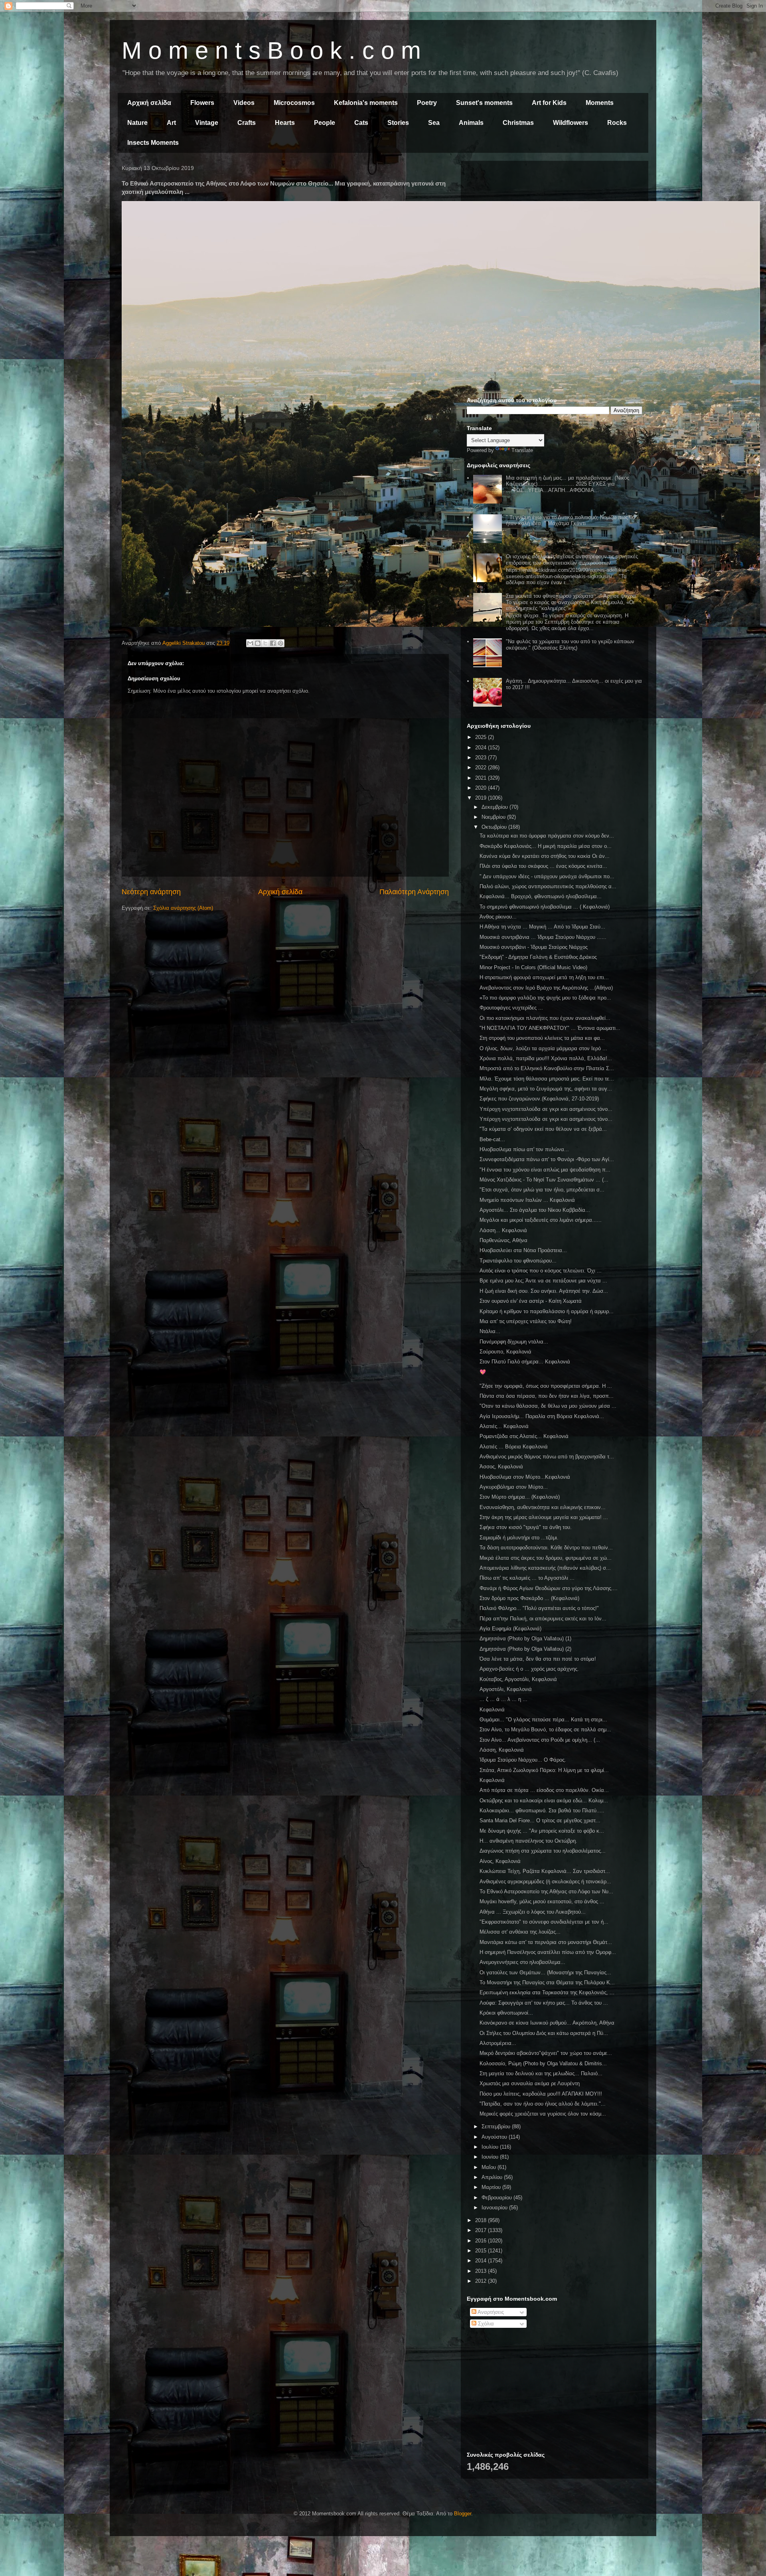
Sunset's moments (484, 103)
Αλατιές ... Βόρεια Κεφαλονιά (514, 1447)
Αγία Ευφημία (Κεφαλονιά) (510, 1629)
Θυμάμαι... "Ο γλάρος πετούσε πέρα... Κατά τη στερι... (543, 1720)
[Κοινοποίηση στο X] (265, 643)
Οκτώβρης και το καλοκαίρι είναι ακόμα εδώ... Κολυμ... (544, 1801)
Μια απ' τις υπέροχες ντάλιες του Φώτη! (526, 1321)
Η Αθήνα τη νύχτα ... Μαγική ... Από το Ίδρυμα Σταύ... (542, 927)
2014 (482, 2261)
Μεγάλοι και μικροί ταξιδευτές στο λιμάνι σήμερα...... (541, 1220)
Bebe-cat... (492, 1139)
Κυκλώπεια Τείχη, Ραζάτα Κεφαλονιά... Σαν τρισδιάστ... (545, 1871)
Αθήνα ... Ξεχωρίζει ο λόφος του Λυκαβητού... (533, 1912)
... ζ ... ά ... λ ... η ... (503, 1699)
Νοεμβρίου (494, 817)
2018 (482, 2220)
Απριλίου (493, 2177)
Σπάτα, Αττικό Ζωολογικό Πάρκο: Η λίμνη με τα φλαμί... (544, 1770)
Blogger (463, 2514)
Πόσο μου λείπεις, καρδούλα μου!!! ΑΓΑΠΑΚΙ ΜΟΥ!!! (541, 2094)
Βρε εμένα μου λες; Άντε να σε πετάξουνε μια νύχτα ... (543, 1281)
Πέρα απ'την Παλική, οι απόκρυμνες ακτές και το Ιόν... (543, 1619)
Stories (398, 123)
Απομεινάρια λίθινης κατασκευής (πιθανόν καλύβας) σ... (545, 1568)
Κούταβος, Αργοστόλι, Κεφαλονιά (518, 1679)
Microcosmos (294, 103)
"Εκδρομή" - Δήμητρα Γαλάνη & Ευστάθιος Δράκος (538, 957)
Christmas (518, 123)
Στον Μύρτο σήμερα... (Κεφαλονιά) (520, 1497)
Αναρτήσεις (490, 2312)
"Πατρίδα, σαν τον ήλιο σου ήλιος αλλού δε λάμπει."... (543, 2104)
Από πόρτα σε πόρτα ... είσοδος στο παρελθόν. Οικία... (544, 1790)
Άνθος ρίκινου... (498, 917)
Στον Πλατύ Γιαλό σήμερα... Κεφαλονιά (525, 1362)
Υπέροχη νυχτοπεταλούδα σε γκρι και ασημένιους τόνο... (546, 1109)
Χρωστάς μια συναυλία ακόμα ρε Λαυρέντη (530, 2083)
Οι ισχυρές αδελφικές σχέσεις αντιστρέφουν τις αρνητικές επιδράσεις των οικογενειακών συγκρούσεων (572, 560)
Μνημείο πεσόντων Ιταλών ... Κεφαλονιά (527, 1200)
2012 (482, 2281)
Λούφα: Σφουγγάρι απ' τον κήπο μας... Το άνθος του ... (544, 2003)
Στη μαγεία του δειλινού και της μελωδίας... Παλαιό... (541, 2073)
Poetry (427, 103)
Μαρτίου (492, 2187)
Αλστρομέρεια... (498, 2043)
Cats (361, 123)
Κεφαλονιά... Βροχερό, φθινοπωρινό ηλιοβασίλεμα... (541, 896)
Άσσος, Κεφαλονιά (501, 1467)
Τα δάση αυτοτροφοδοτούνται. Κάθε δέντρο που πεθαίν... (546, 1548)
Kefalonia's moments (366, 103)
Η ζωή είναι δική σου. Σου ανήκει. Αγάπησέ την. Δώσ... (544, 1291)
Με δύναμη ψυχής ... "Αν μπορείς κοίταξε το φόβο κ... (542, 1831)
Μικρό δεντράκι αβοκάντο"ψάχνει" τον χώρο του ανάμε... (546, 2053)
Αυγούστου (495, 2137)
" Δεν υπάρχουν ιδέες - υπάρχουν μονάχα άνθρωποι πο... (547, 876)
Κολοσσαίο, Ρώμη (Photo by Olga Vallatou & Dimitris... (543, 2063)
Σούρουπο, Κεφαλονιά (505, 1352)
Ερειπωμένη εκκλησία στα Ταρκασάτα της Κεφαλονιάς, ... (547, 1992)
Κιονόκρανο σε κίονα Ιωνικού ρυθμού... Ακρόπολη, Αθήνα (547, 2023)
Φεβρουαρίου (498, 2198)
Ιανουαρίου (495, 2208)
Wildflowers (571, 123)
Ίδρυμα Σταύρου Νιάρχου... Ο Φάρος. (523, 1760)
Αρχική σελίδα (149, 103)
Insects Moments (153, 143)
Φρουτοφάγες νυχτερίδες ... (511, 1008)
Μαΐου (490, 2167)
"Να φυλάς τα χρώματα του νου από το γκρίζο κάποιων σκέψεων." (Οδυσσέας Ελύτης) (570, 645)
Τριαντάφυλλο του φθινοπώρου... (518, 1261)
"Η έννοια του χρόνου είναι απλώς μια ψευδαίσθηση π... (545, 1170)
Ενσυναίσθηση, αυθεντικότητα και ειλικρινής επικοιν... (543, 1507)
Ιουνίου (491, 2157)
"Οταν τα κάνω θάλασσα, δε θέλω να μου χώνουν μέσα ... (548, 1406)
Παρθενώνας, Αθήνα (503, 1240)
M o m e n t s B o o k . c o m (271, 50)
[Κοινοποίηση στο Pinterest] (280, 643)
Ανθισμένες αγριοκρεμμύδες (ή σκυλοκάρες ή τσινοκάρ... (545, 1882)
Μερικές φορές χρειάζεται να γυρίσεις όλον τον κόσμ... (543, 2114)
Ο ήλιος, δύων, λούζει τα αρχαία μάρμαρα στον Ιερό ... (543, 1048)
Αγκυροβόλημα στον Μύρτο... (514, 1487)
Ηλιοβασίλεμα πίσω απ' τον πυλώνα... (524, 1149)
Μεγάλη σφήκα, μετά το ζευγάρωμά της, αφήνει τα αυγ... (546, 1089)
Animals (471, 123)
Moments (600, 103)
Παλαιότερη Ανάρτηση (414, 892)
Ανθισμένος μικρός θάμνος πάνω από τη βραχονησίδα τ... (547, 1457)
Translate (522, 450)
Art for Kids (549, 103)
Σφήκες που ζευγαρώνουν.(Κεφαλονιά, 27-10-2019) (539, 1099)
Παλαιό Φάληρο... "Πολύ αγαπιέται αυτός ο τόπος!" (539, 1608)
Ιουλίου (491, 2147)
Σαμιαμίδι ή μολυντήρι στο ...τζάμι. (519, 1538)
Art (171, 123)
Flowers (202, 103)
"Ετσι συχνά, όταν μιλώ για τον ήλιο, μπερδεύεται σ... (542, 1190)
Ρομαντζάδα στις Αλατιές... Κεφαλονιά (524, 1436)
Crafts (247, 123)
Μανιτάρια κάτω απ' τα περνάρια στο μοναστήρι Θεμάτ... (546, 1942)
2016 (482, 2241)
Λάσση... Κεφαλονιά (503, 1230)
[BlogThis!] (258, 643)
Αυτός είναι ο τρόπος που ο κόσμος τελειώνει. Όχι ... (541, 1271)
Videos (244, 103)
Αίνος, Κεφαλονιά (500, 1861)
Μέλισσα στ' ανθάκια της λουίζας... (520, 1932)
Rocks (617, 123)
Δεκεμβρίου (496, 807)
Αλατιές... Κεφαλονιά (504, 1426)
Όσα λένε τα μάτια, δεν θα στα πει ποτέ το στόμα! (538, 1659)
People (325, 123)
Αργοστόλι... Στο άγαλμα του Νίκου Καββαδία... (535, 1210)
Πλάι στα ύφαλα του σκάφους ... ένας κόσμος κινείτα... (543, 866)
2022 (482, 767)
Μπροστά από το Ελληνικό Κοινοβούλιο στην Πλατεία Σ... (547, 1068)
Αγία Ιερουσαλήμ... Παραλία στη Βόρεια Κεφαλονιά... (542, 1416)
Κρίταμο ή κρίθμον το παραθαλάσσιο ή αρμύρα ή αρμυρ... (547, 1311)
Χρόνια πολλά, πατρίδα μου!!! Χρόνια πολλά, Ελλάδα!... (546, 1058)
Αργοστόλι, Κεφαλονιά (506, 1689)
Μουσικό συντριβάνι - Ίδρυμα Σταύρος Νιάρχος (534, 947)
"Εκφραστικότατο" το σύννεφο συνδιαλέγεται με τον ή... (544, 1922)
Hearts (285, 123)
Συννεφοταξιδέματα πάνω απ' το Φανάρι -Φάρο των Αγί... (547, 1159)
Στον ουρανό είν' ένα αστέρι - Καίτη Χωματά (531, 1301)
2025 (482, 737)
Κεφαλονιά (492, 1710)
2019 (482, 798)
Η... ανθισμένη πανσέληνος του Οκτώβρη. (528, 1841)
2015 (482, 2251)
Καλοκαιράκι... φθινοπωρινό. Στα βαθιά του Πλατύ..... (542, 1811)
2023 (482, 758)
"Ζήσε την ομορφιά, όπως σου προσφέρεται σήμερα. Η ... (546, 1386)
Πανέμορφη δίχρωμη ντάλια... (514, 1342)
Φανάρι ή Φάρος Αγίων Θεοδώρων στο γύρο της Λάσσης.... (549, 1588)
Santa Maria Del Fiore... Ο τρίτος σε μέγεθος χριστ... (540, 1820)
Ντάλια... (490, 1331)
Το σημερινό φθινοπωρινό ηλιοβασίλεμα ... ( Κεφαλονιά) (545, 907)
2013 (482, 2271)
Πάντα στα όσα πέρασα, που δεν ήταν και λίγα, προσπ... (547, 1396)
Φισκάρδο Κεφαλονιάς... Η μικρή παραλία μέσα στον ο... (546, 846)
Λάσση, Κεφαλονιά (502, 1750)
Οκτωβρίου (495, 827)
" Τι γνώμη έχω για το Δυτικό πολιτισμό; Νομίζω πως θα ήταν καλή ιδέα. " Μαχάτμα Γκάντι (571, 521)
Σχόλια (485, 2324)
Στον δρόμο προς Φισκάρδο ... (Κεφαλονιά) (529, 1598)
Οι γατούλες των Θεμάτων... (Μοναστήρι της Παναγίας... (545, 1972)
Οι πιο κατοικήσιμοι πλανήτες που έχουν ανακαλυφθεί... (545, 1018)
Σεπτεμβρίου (497, 2127)
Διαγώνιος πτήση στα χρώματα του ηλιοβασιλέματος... (543, 1851)
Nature (137, 123)
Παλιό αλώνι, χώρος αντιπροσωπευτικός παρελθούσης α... (548, 886)
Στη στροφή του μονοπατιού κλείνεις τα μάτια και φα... (542, 1038)
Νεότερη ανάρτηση (151, 892)
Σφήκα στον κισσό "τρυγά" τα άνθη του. (526, 1527)
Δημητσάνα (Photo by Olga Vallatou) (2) (525, 1649)
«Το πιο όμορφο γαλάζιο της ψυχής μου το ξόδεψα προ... (545, 998)
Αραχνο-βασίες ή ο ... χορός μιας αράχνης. (529, 1669)
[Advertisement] (555, 223)
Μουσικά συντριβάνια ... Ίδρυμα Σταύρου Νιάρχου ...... (543, 937)
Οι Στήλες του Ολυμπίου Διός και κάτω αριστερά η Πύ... (544, 2033)
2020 (482, 788)
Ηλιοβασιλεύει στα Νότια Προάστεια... (523, 1250)
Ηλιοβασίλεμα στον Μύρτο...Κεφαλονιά (525, 1477)
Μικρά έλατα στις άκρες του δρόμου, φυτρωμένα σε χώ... (546, 1558)
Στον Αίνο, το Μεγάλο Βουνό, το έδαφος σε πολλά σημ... (545, 1730)
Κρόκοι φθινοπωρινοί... (506, 2013)
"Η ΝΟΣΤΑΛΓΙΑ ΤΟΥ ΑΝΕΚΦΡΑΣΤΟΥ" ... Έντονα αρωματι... (550, 1028)
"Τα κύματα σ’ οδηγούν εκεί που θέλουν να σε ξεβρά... (543, 1129)
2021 (482, 778)
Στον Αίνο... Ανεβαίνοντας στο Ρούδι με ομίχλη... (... (540, 1740)
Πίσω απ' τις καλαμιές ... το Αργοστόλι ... (527, 1578)
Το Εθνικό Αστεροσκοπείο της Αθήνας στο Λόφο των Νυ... (546, 1892)
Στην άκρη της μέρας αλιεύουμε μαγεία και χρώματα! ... (544, 1517)
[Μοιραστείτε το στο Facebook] (273, 643)
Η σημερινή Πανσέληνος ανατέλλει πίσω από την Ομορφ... (548, 1952)
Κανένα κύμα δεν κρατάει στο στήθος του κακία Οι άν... (545, 856)
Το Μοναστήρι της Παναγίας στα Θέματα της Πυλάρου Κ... (547, 1982)
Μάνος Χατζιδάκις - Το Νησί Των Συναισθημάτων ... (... (544, 1180)
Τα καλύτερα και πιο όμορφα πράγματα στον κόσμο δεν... (547, 836)
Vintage (207, 123)
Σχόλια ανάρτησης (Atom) (183, 908)
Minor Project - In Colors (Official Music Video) (533, 967)
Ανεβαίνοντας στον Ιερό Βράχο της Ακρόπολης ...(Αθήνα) (546, 988)
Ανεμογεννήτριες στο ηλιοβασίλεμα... (522, 1962)
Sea (434, 123)
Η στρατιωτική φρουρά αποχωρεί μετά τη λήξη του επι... (544, 977)
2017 (482, 2230)
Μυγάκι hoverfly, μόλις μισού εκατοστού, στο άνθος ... (542, 1901)
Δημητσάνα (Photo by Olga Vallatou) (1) (525, 1639)
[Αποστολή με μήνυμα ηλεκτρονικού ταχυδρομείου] (250, 643)
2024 (482, 748)
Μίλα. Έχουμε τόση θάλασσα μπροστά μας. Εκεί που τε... (547, 1079)
